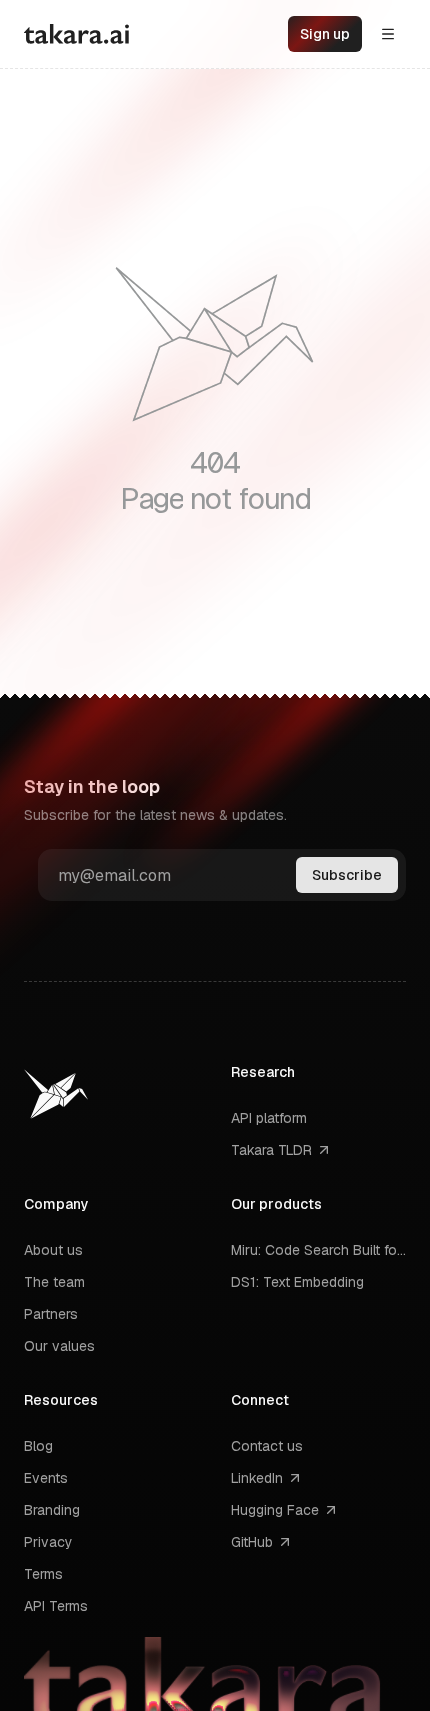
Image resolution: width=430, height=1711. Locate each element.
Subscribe (347, 875)
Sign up (325, 34)
